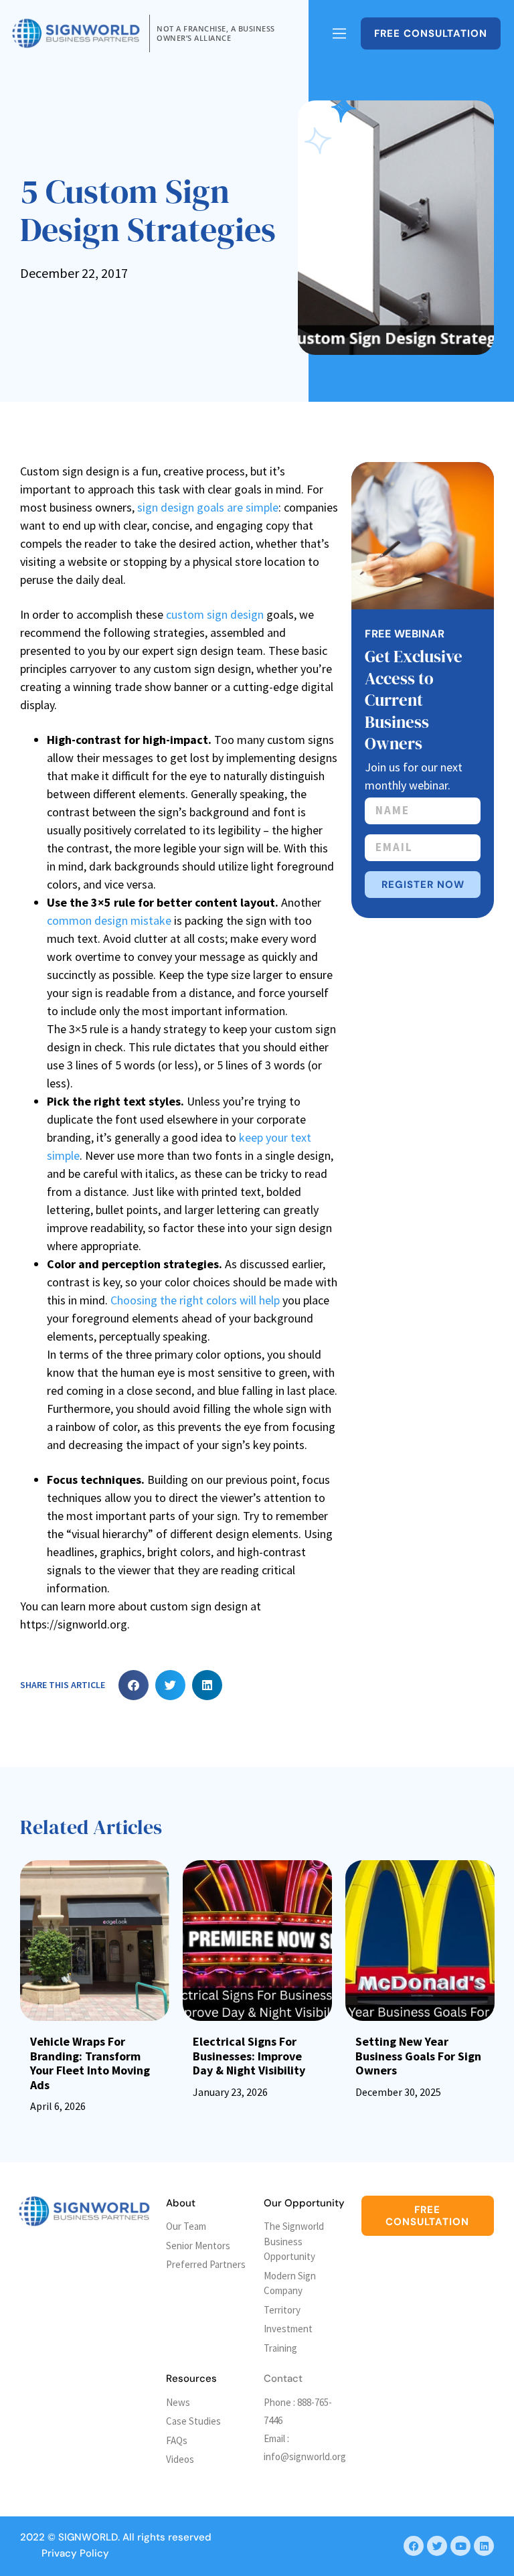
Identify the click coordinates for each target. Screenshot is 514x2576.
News (178, 2402)
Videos (180, 2459)
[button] (134, 1685)
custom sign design (215, 614)
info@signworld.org (305, 2456)
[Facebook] (414, 2546)
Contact (283, 2378)
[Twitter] (437, 2546)
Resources (191, 2378)
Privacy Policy (75, 2553)
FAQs (177, 2440)
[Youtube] (460, 2546)
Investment (288, 2329)
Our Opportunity (304, 2203)
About (181, 2203)
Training (280, 2348)
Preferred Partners (206, 2264)
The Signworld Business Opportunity (294, 2241)
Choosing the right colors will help (195, 1300)
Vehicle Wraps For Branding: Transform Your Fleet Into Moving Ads (90, 2063)
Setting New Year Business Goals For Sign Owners (418, 2056)
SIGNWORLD (88, 2537)
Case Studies (193, 2421)
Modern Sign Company (290, 2283)
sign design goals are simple (208, 507)
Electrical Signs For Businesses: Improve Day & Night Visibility (249, 2056)
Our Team (186, 2226)
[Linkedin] (484, 2546)
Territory (282, 2310)
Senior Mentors (198, 2246)
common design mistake (109, 920)
